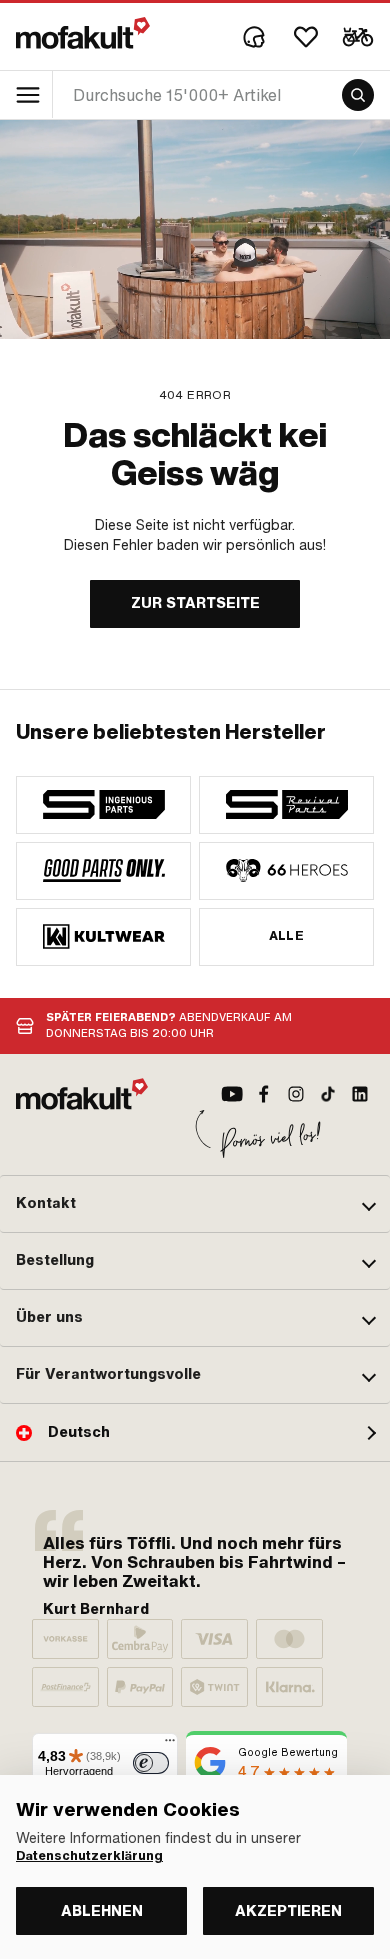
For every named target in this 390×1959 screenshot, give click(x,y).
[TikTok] (328, 1094)
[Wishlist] (306, 37)
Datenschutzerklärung (89, 1856)
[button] (195, 1204)
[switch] (151, 1763)
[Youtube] (232, 1094)
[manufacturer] (103, 805)
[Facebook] (264, 1094)
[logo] (83, 33)
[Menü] (170, 1745)
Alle (287, 936)
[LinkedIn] (360, 1094)
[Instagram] (296, 1094)
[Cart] (358, 37)
